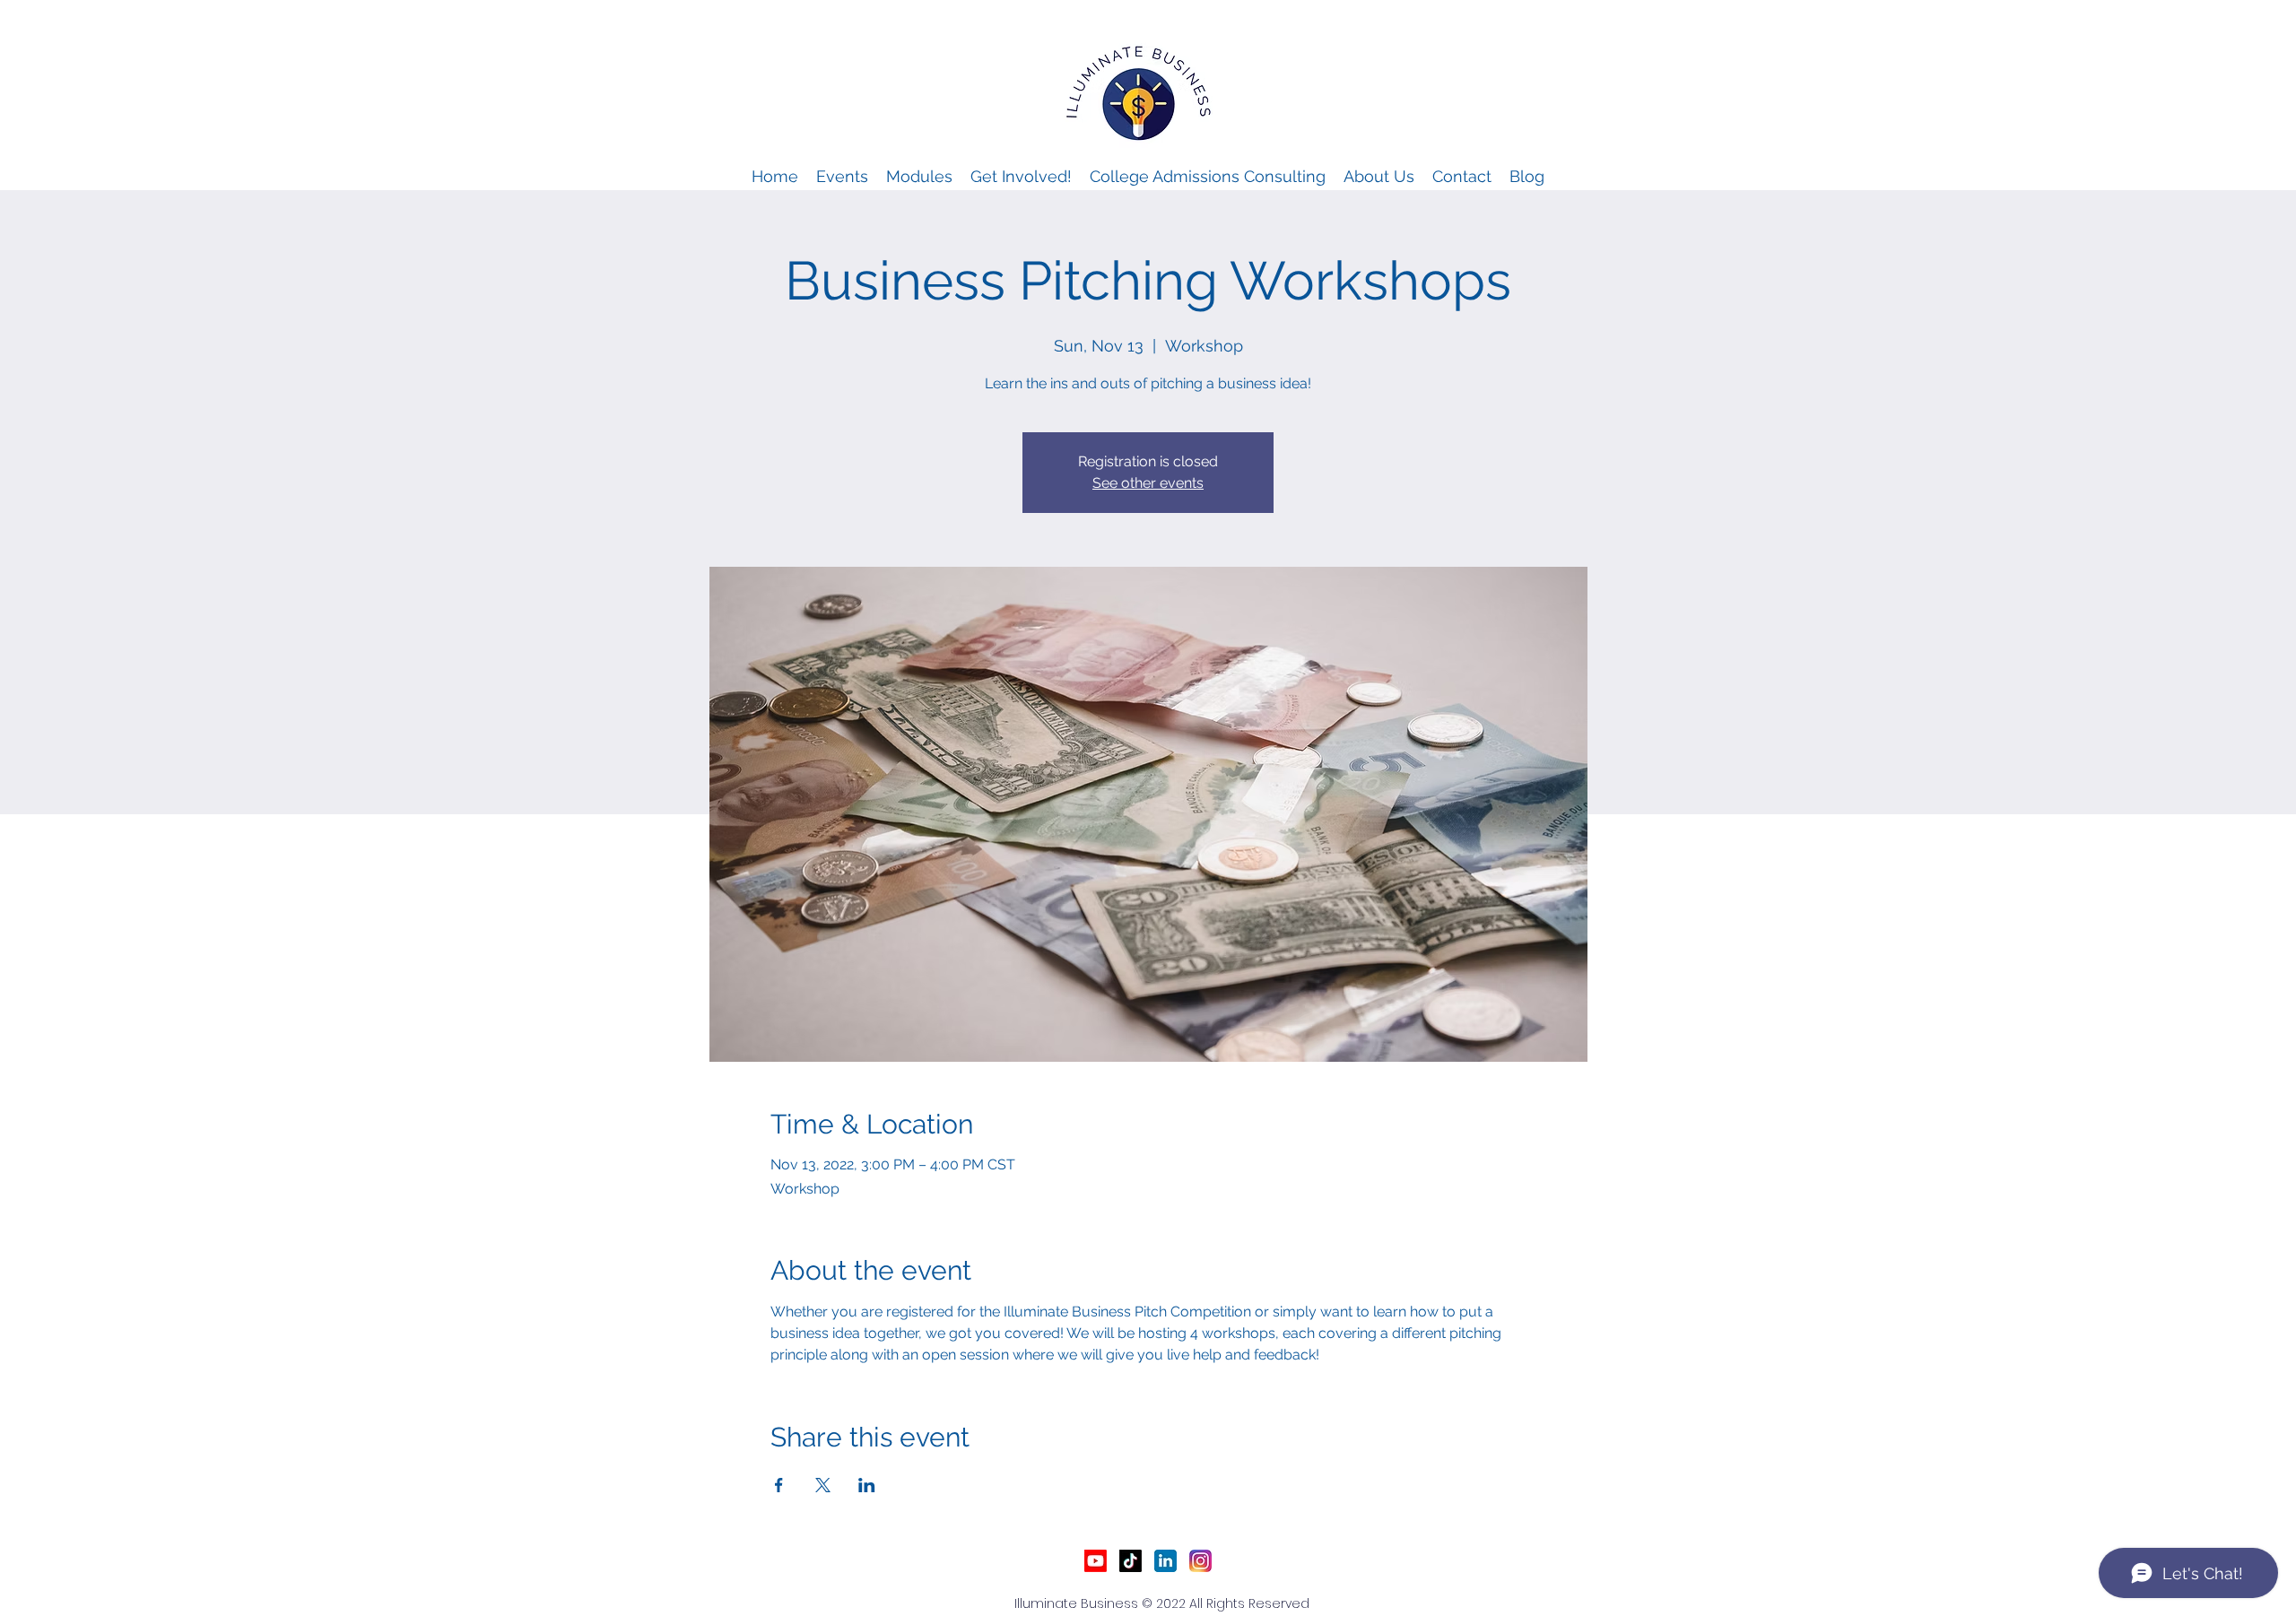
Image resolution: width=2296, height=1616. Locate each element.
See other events (1148, 483)
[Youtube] (1096, 1561)
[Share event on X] (823, 1485)
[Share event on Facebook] (779, 1485)
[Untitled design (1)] (1165, 1561)
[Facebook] (1200, 1561)
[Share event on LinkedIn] (867, 1485)
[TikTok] (1131, 1561)
